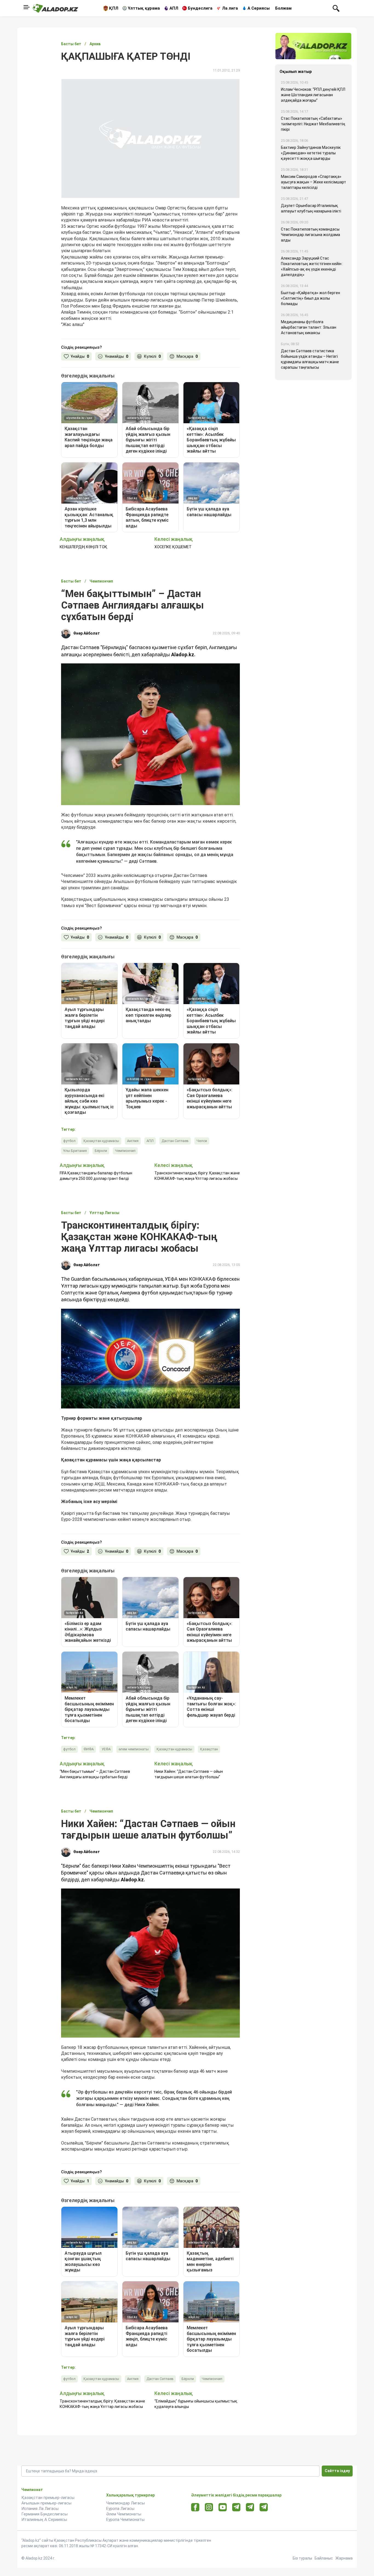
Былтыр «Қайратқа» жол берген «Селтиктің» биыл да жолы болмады (310, 298)
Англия (133, 1141)
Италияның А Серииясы (44, 2520)
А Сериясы (259, 8)
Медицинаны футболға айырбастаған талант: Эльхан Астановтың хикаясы (309, 327)
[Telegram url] (236, 2507)
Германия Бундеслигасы (44, 2514)
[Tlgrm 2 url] (264, 2507)
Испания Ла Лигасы (40, 2509)
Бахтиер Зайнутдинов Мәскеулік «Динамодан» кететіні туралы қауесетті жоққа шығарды (311, 153)
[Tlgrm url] (250, 2507)
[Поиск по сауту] (336, 8)
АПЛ (174, 8)
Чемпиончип (125, 1151)
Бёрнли (101, 1151)
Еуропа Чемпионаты (125, 2520)
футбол (69, 1141)
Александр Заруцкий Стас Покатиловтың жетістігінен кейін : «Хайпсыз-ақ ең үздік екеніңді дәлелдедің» (312, 266)
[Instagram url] (209, 2507)
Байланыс (324, 2558)
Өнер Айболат (87, 633)
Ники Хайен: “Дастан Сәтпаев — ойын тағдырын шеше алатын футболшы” (189, 1774)
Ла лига (230, 8)
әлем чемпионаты (134, 1749)
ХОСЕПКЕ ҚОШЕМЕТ (173, 547)
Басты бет (71, 44)
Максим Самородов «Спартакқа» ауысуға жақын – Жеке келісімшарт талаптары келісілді (313, 182)
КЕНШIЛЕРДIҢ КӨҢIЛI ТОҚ (84, 547)
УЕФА (106, 1749)
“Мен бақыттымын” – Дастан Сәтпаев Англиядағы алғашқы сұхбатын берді (95, 1774)
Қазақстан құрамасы (101, 1141)
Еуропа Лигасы (120, 2509)
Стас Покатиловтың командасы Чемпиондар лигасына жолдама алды (310, 235)
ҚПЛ (114, 8)
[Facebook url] (195, 2507)
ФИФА (89, 1749)
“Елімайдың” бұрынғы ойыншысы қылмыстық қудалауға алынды (196, 2404)
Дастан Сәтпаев (175, 1141)
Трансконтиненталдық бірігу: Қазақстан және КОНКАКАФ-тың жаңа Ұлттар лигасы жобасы (197, 1176)
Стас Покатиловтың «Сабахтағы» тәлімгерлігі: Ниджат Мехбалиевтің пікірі (313, 124)
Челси (202, 1141)
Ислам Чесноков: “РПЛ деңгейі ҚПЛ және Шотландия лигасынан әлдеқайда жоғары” (313, 95)
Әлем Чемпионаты (124, 2514)
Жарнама (344, 2558)
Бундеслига (200, 8)
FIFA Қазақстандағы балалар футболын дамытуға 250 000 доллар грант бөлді (96, 1176)
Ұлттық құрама (144, 8)
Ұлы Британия (75, 1151)
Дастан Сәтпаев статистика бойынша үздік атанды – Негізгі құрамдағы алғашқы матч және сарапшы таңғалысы (310, 359)
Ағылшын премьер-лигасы (46, 2503)
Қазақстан (209, 1749)
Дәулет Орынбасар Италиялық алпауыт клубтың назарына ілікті (311, 208)
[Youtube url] (223, 2508)
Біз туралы (302, 2558)
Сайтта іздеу (337, 2471)
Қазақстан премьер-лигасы (48, 2498)
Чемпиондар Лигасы (126, 2503)
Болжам (283, 8)
